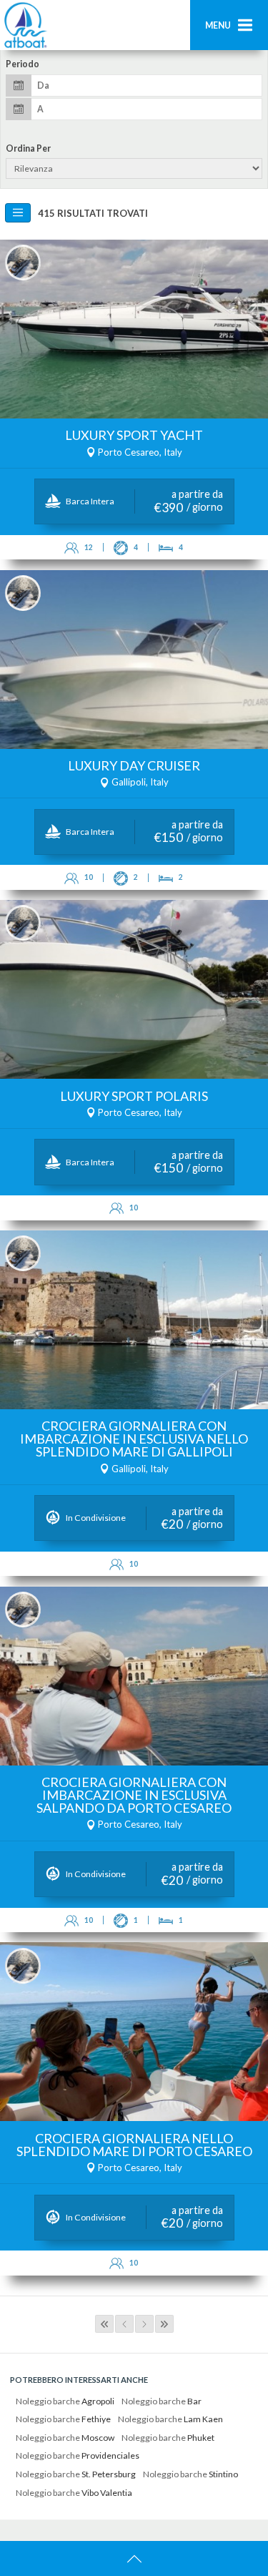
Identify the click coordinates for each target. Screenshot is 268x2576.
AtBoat (25, 25)
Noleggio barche (65, 2401)
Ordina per (28, 149)
